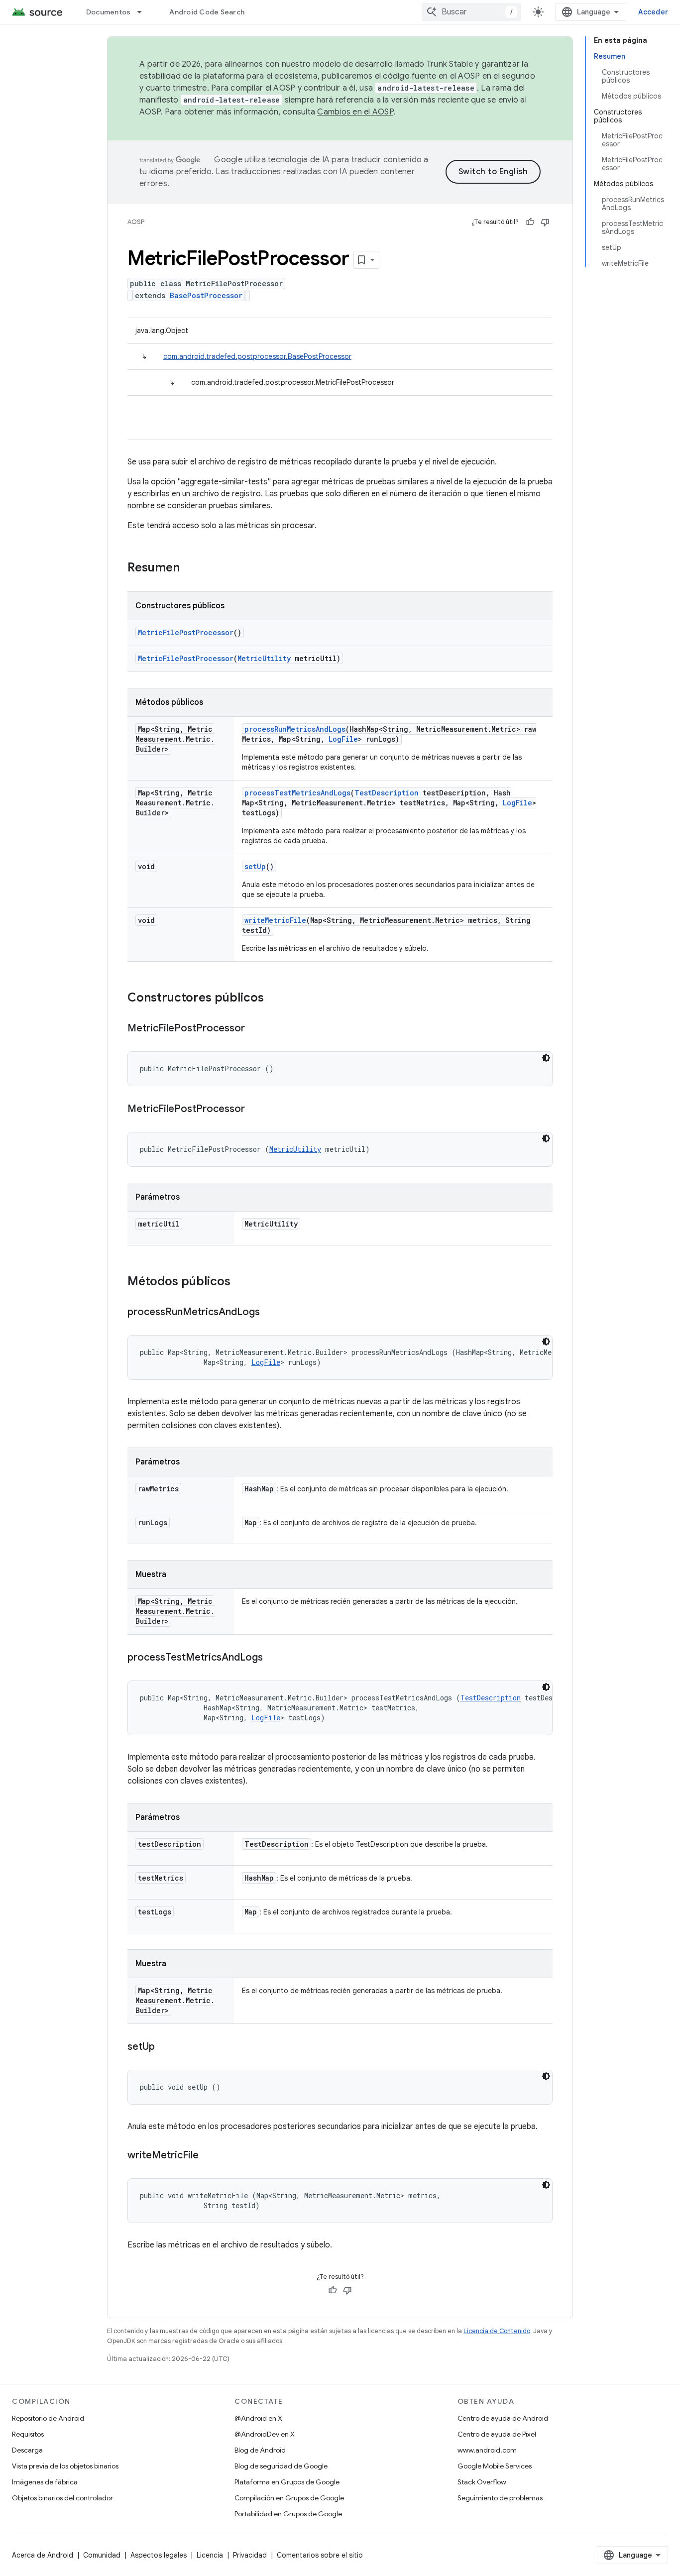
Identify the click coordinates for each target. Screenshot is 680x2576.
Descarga (27, 2450)
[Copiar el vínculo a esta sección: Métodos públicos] (240, 1282)
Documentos (109, 12)
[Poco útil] (545, 222)
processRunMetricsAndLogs (295, 729)
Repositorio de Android (48, 2418)
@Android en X (258, 2418)
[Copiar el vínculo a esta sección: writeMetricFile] (209, 2156)
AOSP (136, 222)
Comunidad (102, 2555)
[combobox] (471, 12)
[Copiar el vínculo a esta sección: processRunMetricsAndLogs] (270, 1313)
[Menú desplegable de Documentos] (144, 12)
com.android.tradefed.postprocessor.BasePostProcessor (257, 356)
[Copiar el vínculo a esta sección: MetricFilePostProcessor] (255, 1029)
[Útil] (530, 222)
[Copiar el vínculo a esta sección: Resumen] (190, 568)
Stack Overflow (482, 2482)
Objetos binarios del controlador (62, 2498)
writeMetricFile (275, 920)
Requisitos (28, 2434)
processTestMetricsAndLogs (297, 793)
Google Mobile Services (495, 2466)
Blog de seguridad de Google (281, 2466)
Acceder (653, 12)
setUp (255, 866)
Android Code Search (207, 12)
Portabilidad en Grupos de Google (288, 2514)
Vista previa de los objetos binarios (65, 2466)
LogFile (343, 739)
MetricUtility (264, 658)
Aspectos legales (159, 2555)
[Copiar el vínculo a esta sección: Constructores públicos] (274, 999)
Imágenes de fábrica (45, 2482)
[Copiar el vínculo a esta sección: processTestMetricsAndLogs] (273, 1658)
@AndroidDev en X (265, 2434)
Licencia (210, 2555)
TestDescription (387, 793)
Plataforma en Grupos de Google (287, 2482)
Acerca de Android (43, 2555)
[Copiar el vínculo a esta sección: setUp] (165, 2047)
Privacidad (250, 2555)
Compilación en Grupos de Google (289, 2498)
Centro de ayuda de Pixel (497, 2434)
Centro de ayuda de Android (503, 2418)
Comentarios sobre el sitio (320, 2555)
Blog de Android (260, 2450)
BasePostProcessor (206, 295)
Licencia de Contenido (497, 2331)
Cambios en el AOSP (355, 112)
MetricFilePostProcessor (186, 632)
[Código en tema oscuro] (546, 1058)
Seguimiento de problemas (500, 2498)
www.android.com (487, 2450)
